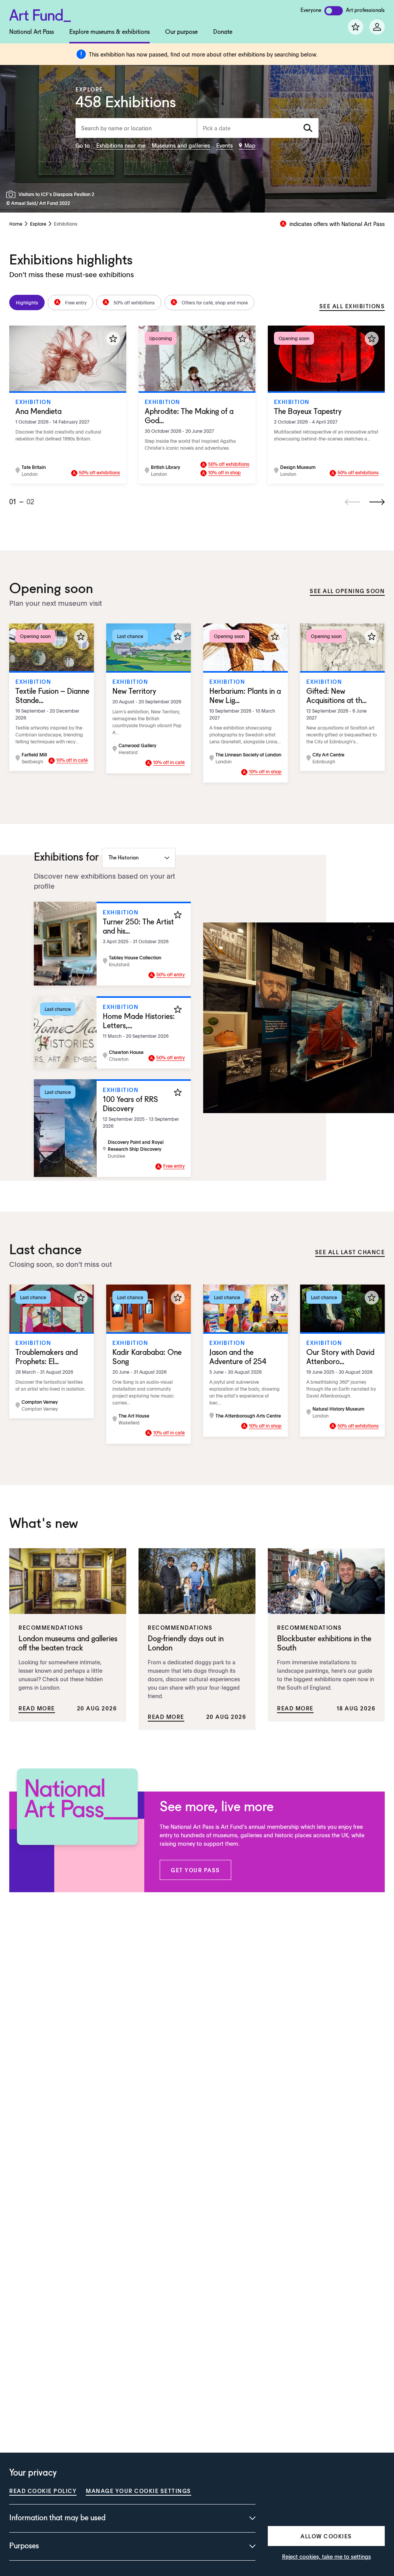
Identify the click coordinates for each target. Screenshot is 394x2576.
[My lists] (356, 27)
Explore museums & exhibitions (109, 32)
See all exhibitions (352, 306)
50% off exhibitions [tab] (134, 302)
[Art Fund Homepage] (40, 14)
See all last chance (350, 1252)
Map (250, 145)
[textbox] (258, 128)
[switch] (334, 11)
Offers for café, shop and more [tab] (215, 302)
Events (225, 145)
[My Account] (377, 27)
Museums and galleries (181, 145)
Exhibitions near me (121, 145)
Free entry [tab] (76, 302)
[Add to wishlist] (113, 339)
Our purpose (181, 32)
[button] (195, 1870)
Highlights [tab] (27, 302)
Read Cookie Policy (43, 2491)
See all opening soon (347, 591)
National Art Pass (32, 32)
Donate (223, 32)
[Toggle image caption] (12, 194)
